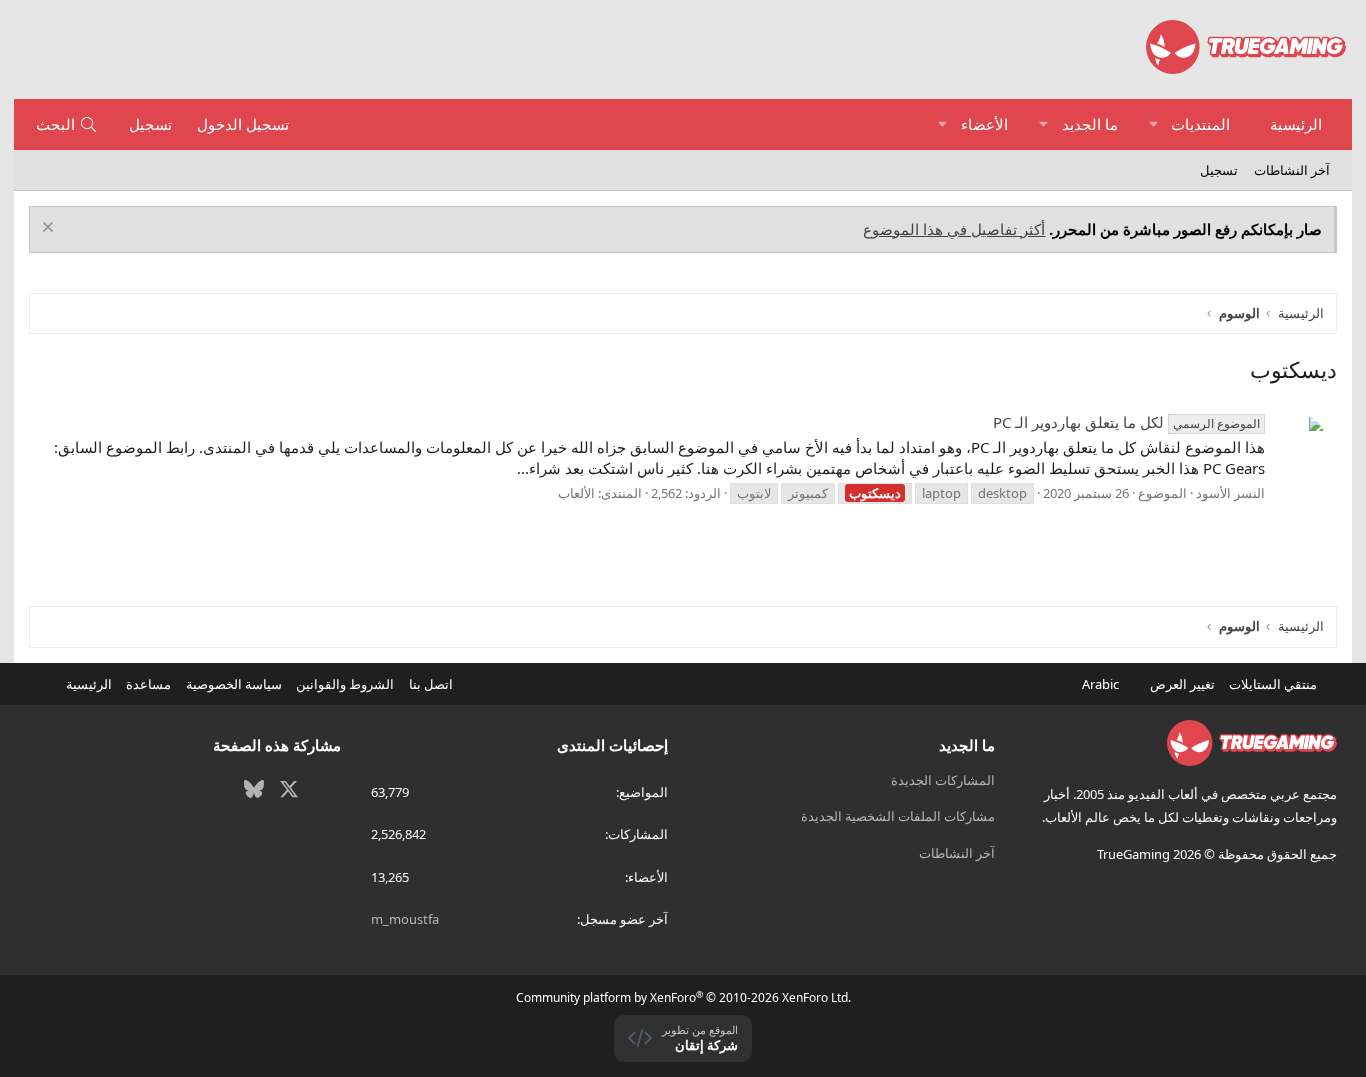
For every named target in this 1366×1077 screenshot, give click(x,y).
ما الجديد (1090, 124)
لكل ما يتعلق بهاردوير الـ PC (1126, 422)
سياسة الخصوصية (234, 684)
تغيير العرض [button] (1182, 684)
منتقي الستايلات (1274, 684)
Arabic (1102, 684)
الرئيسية (1296, 124)
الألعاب (576, 493)
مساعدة (148, 684)
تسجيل (1219, 170)
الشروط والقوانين (345, 684)
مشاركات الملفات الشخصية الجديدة (898, 816)
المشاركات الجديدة (943, 780)
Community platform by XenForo (683, 997)
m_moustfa (405, 919)
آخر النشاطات (1292, 170)
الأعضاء (984, 124)
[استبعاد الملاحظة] (50, 229)
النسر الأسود (1230, 493)
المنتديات (1200, 124)
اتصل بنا (431, 684)
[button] (1153, 124)
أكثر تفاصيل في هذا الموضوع (954, 229)
